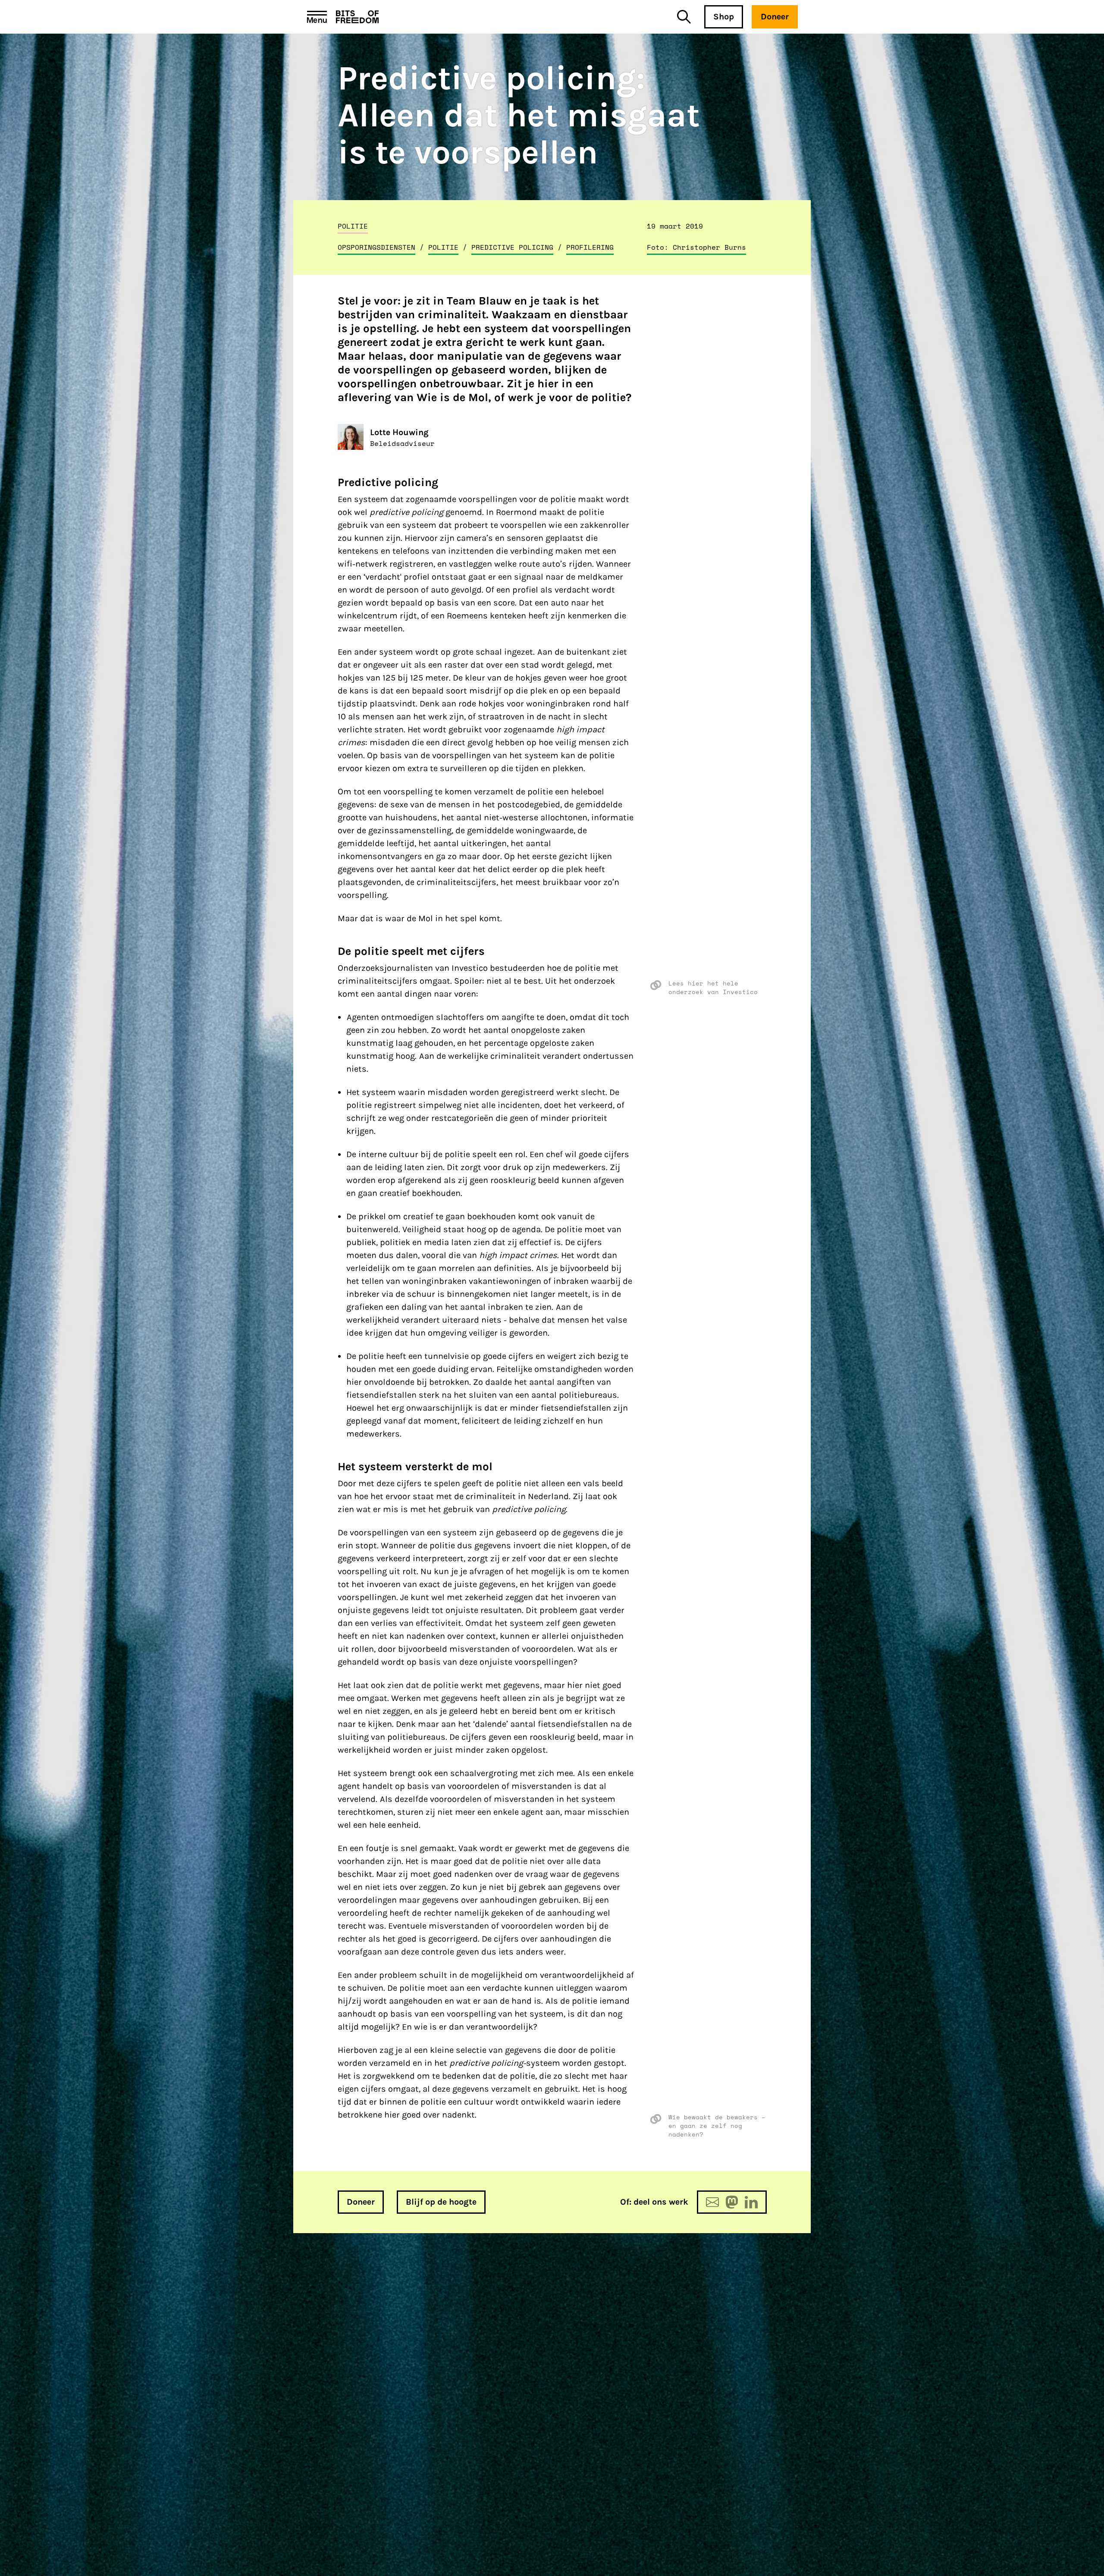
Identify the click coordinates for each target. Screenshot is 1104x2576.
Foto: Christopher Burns (696, 247)
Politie (353, 226)
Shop (724, 17)
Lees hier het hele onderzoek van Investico (713, 988)
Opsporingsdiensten (376, 247)
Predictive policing (512, 247)
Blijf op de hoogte (441, 2202)
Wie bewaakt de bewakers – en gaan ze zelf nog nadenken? (717, 2126)
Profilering (590, 247)
